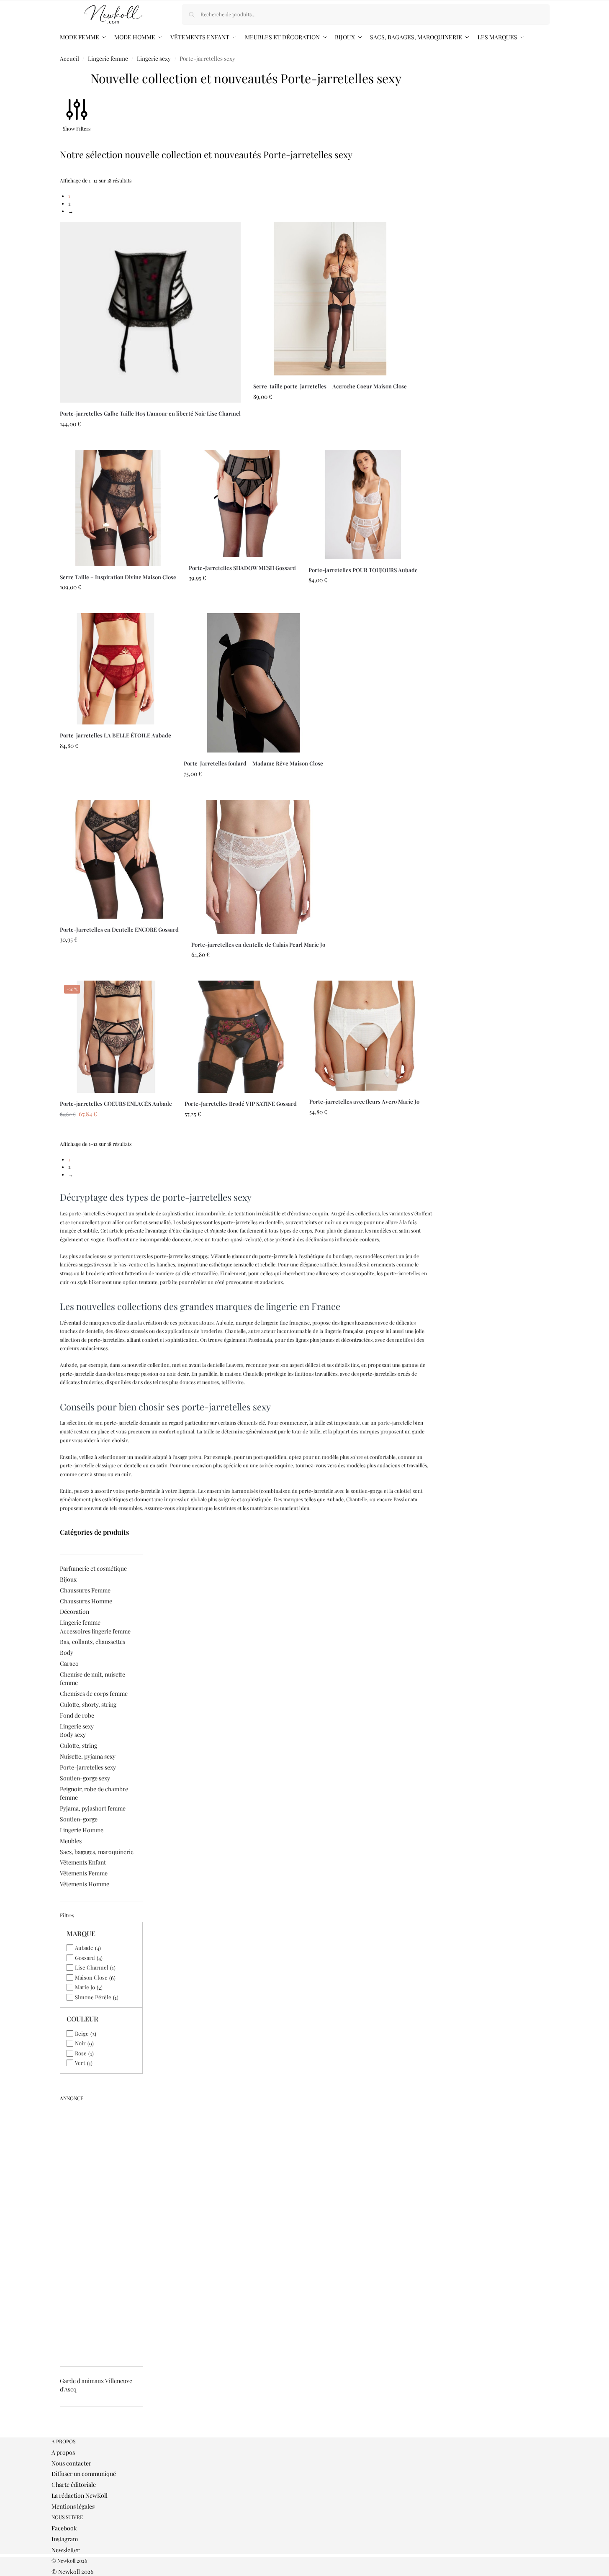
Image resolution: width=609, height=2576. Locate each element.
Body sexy (73, 1735)
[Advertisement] (101, 2231)
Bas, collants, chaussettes (93, 1642)
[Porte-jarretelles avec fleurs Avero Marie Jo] (364, 1036)
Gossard (85, 1958)
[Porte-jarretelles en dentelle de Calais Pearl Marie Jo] (258, 867)
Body (67, 1653)
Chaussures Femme (85, 1590)
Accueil (69, 58)
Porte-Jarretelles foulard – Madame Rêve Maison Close (253, 763)
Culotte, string (78, 1745)
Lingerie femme (108, 58)
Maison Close (91, 1977)
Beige (82, 2033)
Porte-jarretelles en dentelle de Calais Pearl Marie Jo (258, 944)
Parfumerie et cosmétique (93, 1568)
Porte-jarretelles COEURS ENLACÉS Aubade (116, 1103)
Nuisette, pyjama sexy (88, 1756)
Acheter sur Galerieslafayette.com (150, 442)
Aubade (84, 1948)
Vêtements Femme (84, 1873)
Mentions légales (73, 2506)
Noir (80, 2043)
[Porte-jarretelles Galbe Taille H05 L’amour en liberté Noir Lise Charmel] (150, 312)
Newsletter (66, 2550)
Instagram (65, 2539)
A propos (63, 2452)
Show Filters (77, 128)
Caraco (69, 1663)
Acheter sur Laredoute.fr (330, 442)
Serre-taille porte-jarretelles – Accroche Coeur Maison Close (330, 386)
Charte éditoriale (74, 2485)
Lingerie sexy (154, 58)
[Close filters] (62, 2434)
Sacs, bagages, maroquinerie (97, 1852)
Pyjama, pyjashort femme (93, 1808)
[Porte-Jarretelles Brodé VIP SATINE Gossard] (241, 1037)
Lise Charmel (92, 1967)
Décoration (75, 1612)
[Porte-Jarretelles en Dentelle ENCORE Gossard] (119, 859)
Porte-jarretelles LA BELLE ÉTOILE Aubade (116, 735)
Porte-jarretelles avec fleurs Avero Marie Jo (364, 1101)
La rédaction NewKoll (80, 2495)
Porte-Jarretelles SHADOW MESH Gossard (242, 568)
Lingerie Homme (82, 1830)
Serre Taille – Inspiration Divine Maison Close (118, 577)
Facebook (64, 2528)
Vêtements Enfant (83, 1862)
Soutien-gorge (79, 1819)
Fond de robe (77, 1715)
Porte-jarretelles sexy (88, 1767)
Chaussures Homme (86, 1601)
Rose (81, 2053)
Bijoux (68, 1579)
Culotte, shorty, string (88, 1704)
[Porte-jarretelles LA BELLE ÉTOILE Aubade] (116, 669)
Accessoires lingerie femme (95, 1631)
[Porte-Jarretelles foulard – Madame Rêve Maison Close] (253, 683)
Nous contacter (71, 2463)
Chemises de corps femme (94, 1694)
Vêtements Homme (85, 1884)
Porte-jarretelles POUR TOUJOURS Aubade (363, 570)
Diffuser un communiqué (84, 2474)
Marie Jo (85, 1987)
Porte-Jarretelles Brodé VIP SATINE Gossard (241, 1103)
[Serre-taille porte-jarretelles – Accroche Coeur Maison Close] (330, 299)
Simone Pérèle (93, 1997)
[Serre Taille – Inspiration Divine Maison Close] (118, 508)
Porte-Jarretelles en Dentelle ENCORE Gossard (119, 929)
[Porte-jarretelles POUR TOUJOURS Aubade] (363, 505)
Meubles (71, 1841)
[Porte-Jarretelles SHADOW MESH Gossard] (242, 503)
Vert (80, 2063)
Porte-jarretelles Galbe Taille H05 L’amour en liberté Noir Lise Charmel (150, 413)
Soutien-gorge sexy (85, 1778)
